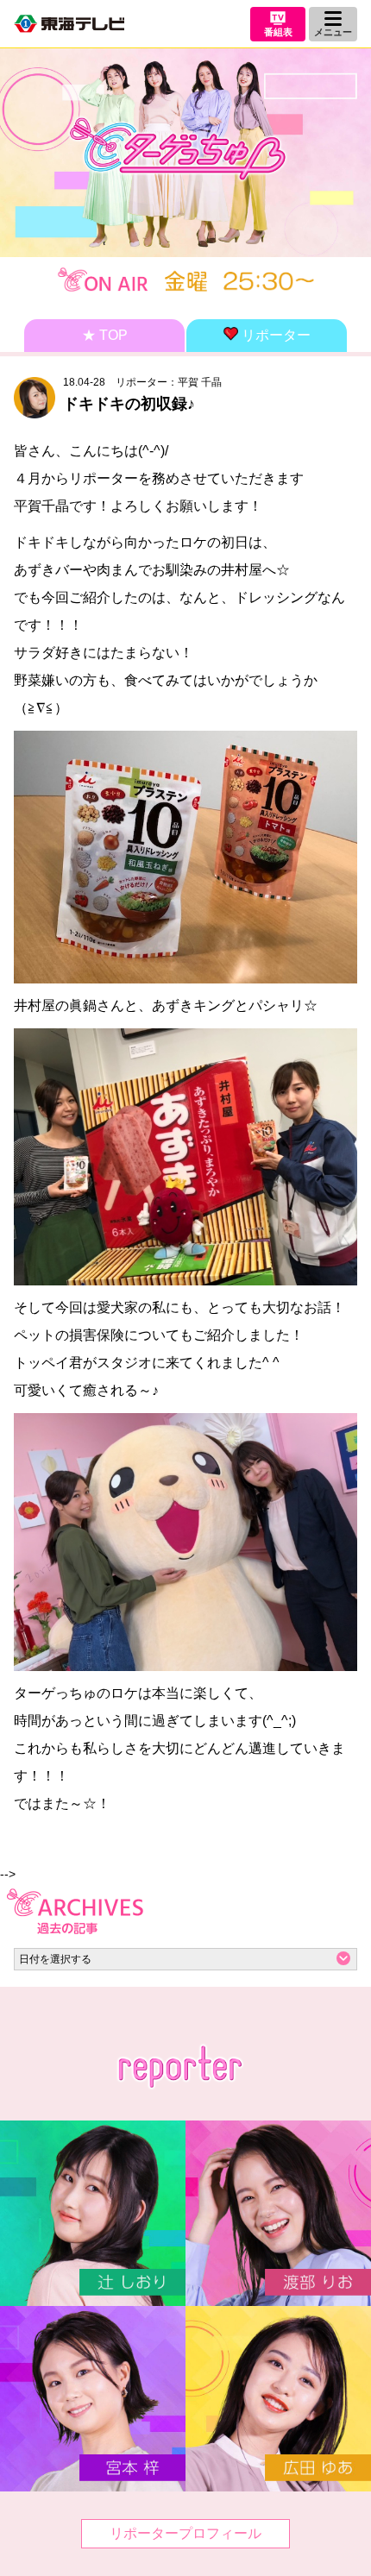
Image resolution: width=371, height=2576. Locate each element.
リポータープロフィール (185, 2533)
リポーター (274, 335)
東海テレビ (69, 24)
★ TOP (105, 335)
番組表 (278, 32)
